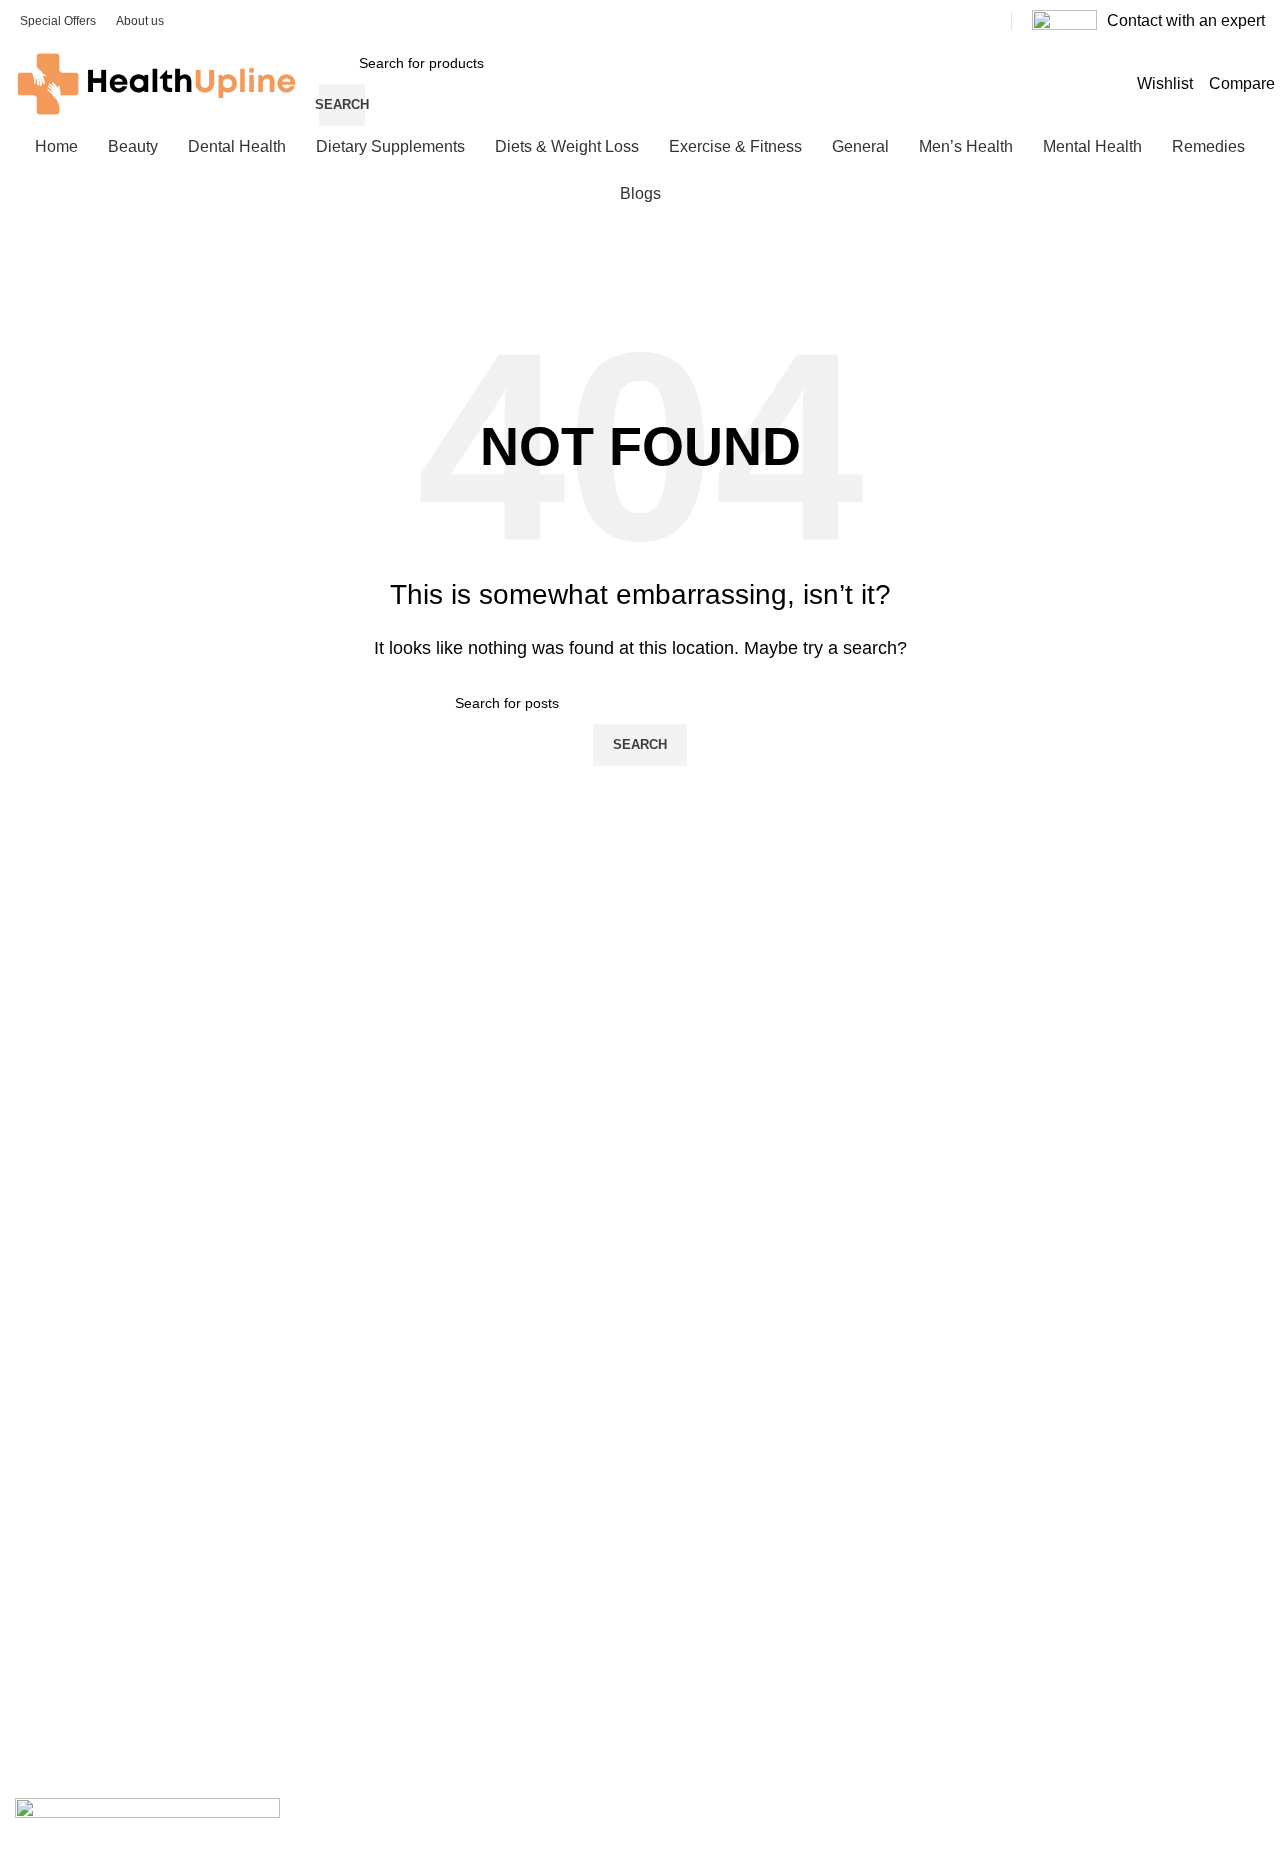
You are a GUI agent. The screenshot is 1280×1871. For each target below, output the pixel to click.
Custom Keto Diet (70, 1662)
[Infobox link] (1148, 21)
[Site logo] (157, 82)
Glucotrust (47, 1696)
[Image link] (147, 1828)
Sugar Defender (65, 1764)
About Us (44, 1252)
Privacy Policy (58, 1474)
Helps (33, 1577)
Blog (29, 1287)
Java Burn (47, 1730)
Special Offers (59, 1355)
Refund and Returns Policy (99, 1508)
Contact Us (50, 1321)
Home (34, 1218)
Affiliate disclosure (72, 1440)
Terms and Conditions (84, 1543)
